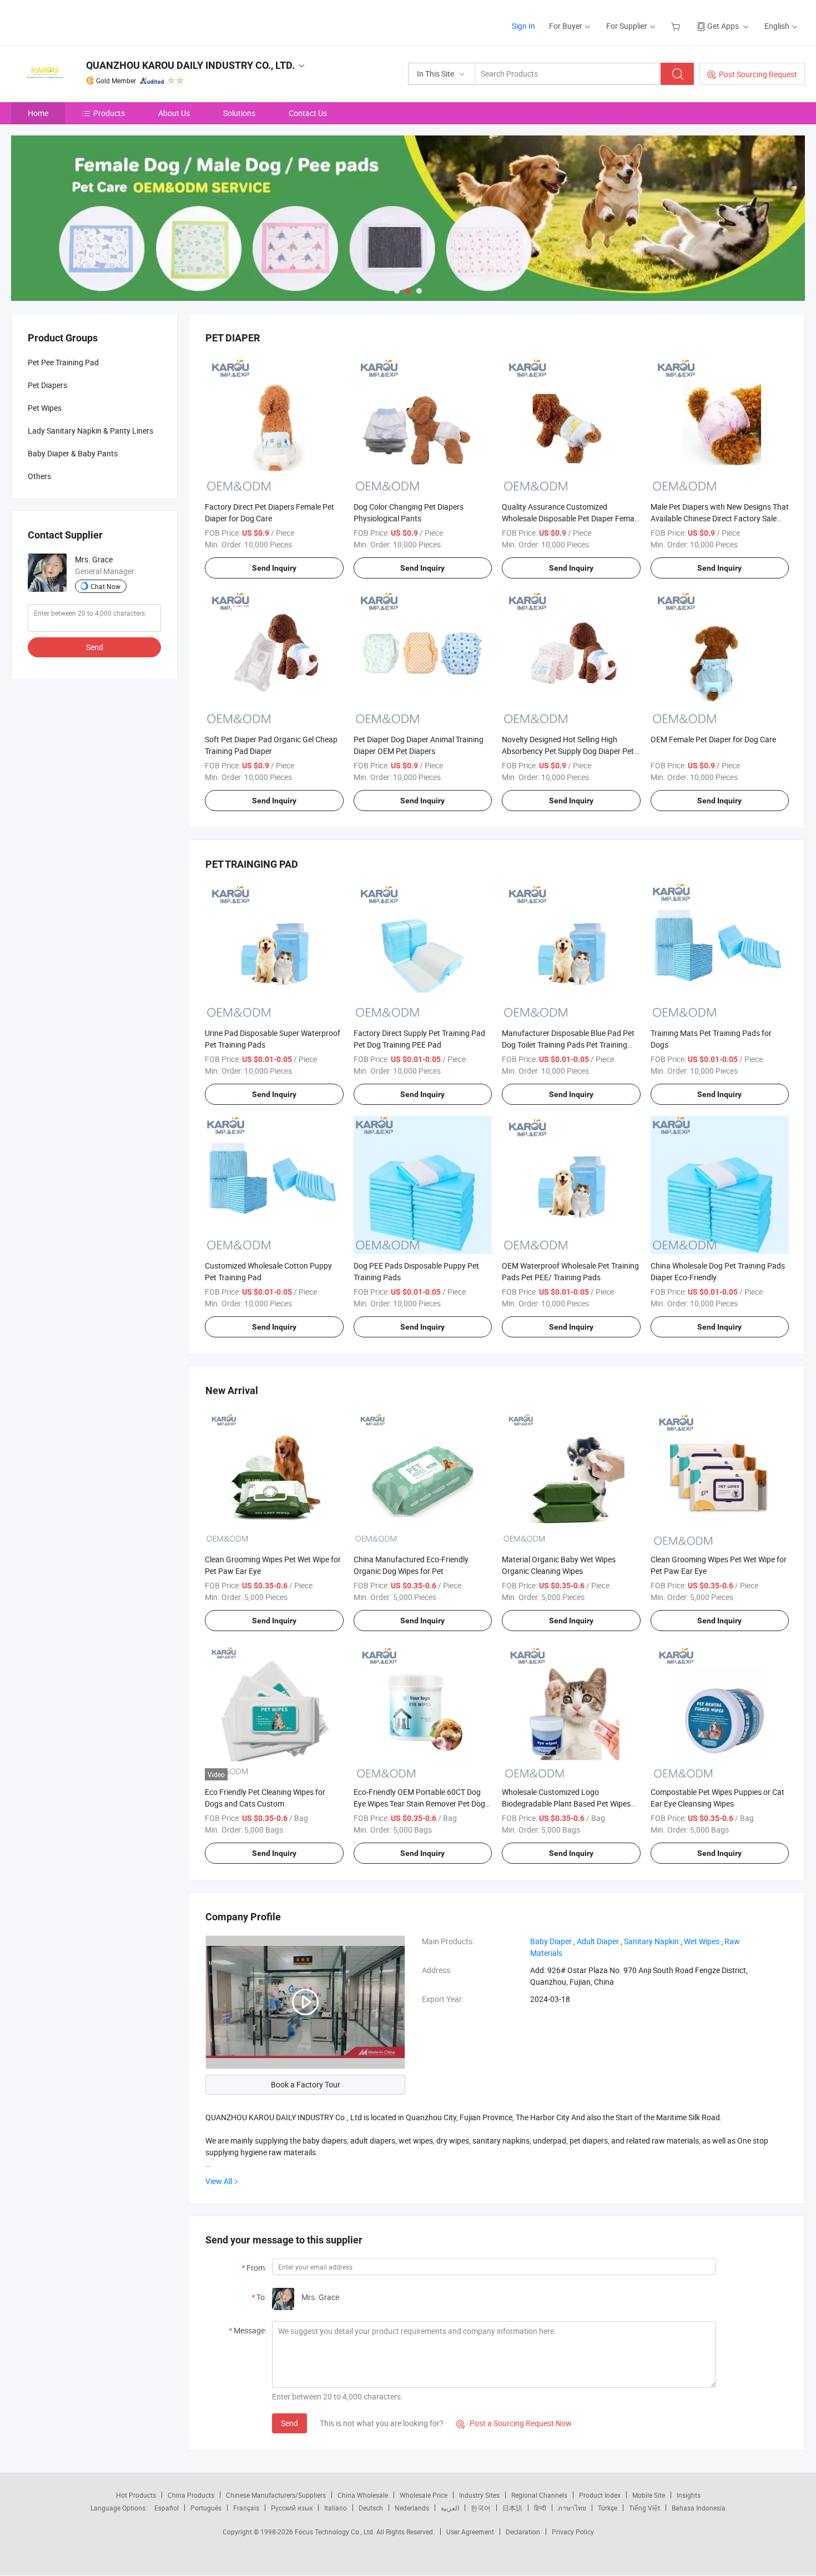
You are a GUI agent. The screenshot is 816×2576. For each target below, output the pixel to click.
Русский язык (292, 2508)
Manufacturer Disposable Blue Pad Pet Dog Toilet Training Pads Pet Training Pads (568, 1045)
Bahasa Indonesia (699, 2508)
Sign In (523, 26)
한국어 (481, 2508)
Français (246, 2508)
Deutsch (371, 2508)
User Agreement (470, 2532)
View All (219, 2181)
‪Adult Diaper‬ (598, 1941)
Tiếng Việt (644, 2508)
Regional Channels (539, 2495)
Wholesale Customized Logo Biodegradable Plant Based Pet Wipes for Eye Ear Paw (566, 1803)
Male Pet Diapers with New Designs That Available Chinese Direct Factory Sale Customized (720, 518)
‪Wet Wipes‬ (702, 1941)
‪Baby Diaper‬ (551, 1941)
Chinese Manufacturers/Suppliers (276, 2495)
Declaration (523, 2532)
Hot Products (136, 2495)
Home (38, 113)
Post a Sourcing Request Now (514, 2423)
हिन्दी (540, 2508)
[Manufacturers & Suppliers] (82, 22)
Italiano (336, 2508)
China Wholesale (363, 2495)
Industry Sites (479, 2495)
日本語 (512, 2508)
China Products (191, 2495)
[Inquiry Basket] (677, 26)
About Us (174, 113)
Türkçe (608, 2508)
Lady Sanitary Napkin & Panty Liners (90, 431)
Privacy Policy (573, 2532)
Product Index (600, 2495)
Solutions (239, 113)
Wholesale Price (424, 2495)
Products (109, 113)
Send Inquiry (274, 568)
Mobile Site (649, 2495)
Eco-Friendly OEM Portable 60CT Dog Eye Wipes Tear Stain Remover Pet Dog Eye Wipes (419, 1803)
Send (289, 2423)
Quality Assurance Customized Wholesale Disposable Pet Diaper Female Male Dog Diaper (571, 518)
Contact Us (308, 113)
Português (206, 2508)
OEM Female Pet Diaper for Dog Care (713, 739)
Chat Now (105, 586)
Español (167, 2508)
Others (39, 476)
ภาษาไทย (572, 2508)
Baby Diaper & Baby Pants (73, 453)
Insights (689, 2495)
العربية (450, 2508)
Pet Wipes (45, 408)
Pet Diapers (47, 385)
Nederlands (412, 2508)
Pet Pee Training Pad (63, 362)
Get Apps (723, 26)
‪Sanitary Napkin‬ (651, 1941)
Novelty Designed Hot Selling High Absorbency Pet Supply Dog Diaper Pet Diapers (568, 751)
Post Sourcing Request (758, 74)
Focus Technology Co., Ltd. (336, 2532)
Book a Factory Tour (306, 2084)
